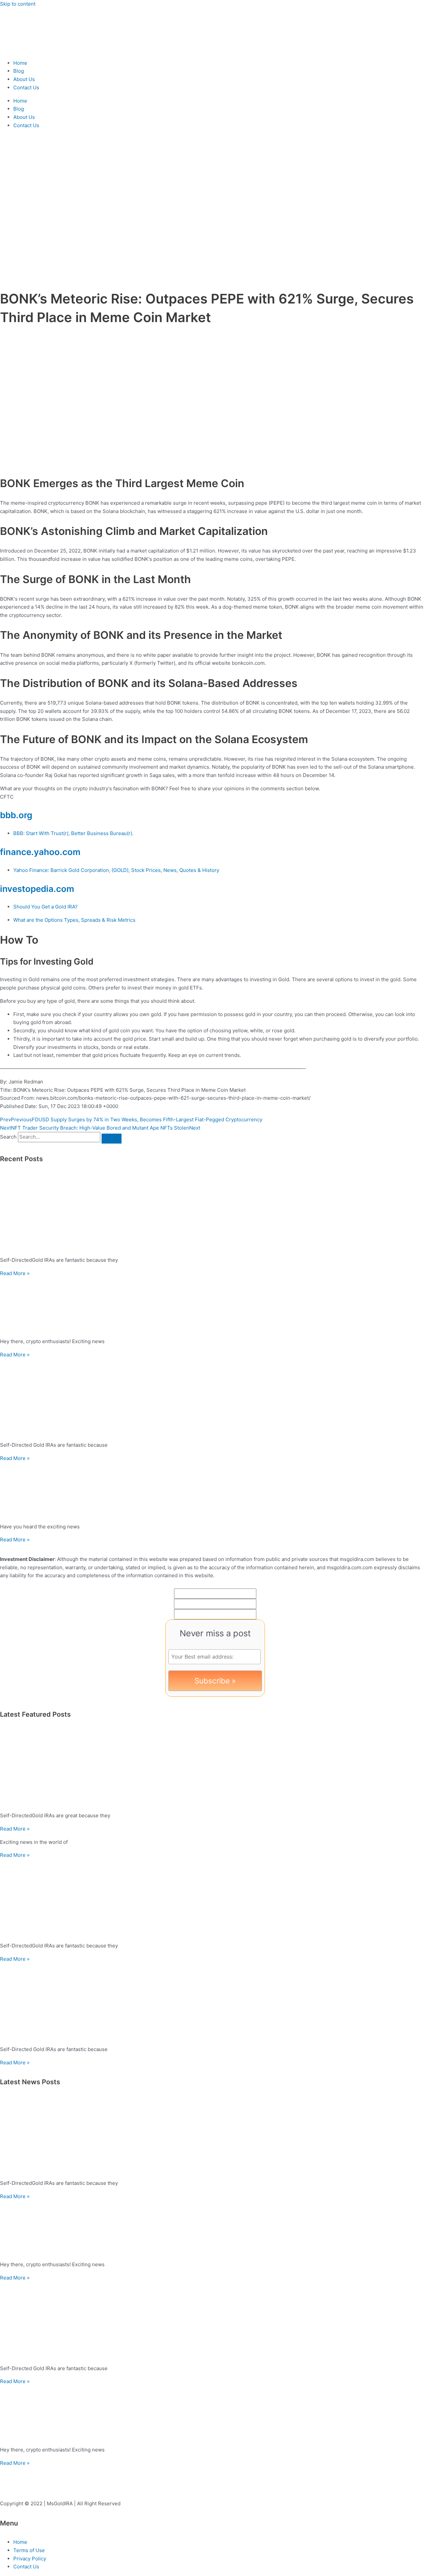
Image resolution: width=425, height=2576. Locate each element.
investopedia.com (37, 889)
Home (20, 63)
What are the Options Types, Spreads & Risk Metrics (74, 920)
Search (8, 1137)
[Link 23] (212, 1398)
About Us (24, 79)
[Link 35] (212, 2136)
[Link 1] (40, 50)
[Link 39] (212, 2321)
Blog (19, 71)
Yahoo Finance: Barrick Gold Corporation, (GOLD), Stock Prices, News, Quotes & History (116, 870)
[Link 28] (212, 1768)
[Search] (112, 1139)
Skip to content (18, 4)
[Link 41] (212, 2413)
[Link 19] (212, 1212)
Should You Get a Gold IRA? (45, 907)
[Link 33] (212, 2002)
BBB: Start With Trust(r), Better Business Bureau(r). (73, 833)
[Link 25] (212, 1490)
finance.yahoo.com (40, 852)
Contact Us (26, 87)
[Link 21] (212, 1305)
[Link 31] (212, 1898)
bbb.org (16, 815)
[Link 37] (212, 2228)
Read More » (15, 1273)
